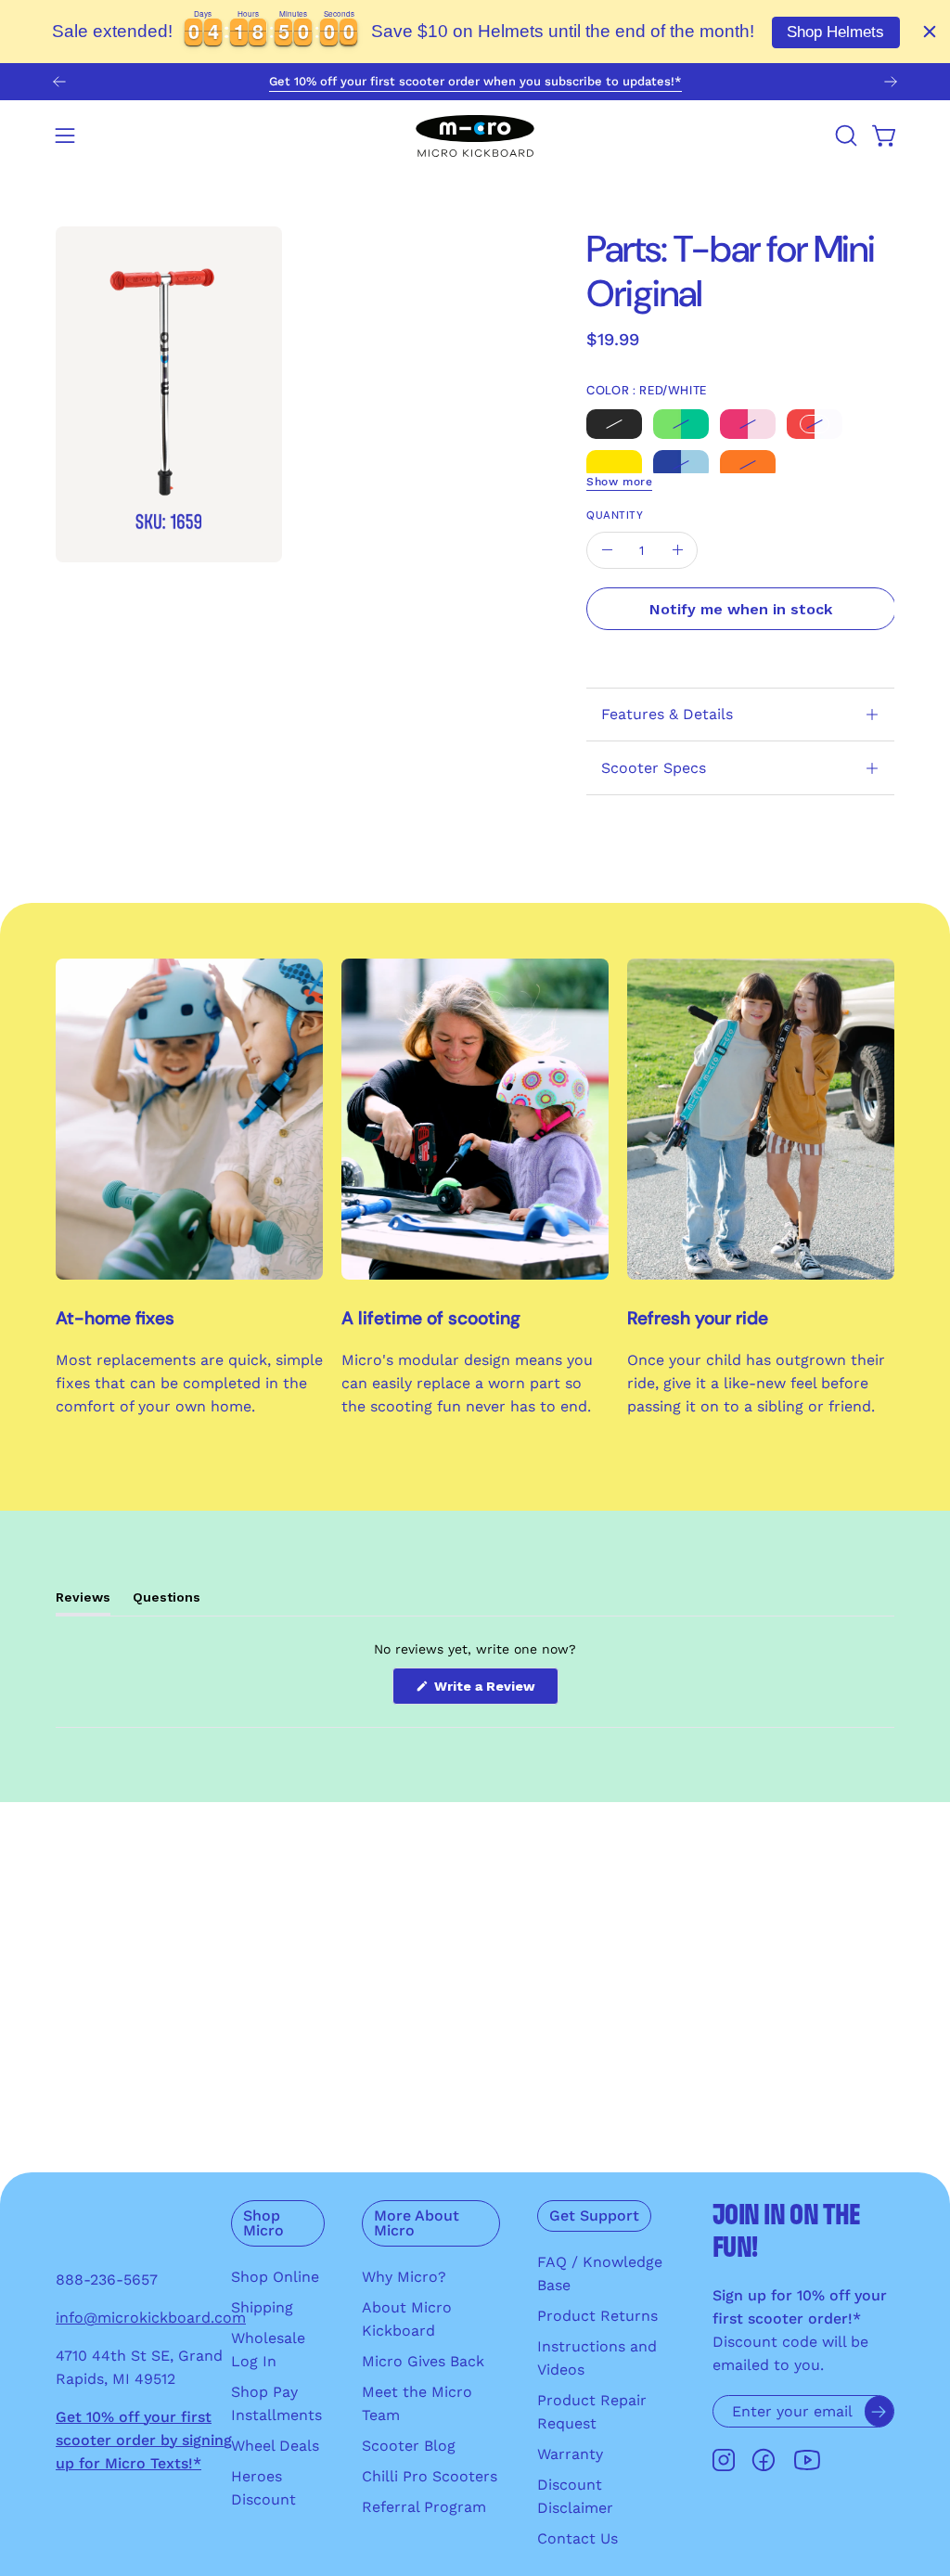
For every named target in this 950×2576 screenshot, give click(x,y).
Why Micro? (404, 2277)
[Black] (614, 423)
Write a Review (494, 1691)
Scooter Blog (409, 2446)
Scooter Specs (654, 768)
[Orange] (748, 464)
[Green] (681, 423)
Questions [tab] (167, 1602)
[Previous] (59, 82)
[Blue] (681, 464)
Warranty (570, 2454)
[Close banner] (930, 32)
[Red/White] (815, 423)
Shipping (262, 2307)
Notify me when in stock (742, 609)
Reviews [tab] (83, 1602)
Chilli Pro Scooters (430, 2476)
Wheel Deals (275, 2446)
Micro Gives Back (423, 2361)
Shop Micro (263, 2223)
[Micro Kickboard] (475, 135)
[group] (475, 82)
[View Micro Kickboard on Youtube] (807, 2460)
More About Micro (417, 2223)
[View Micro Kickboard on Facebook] (764, 2460)
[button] (844, 135)
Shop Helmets (835, 32)
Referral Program (424, 2507)
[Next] (891, 82)
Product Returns (597, 2316)
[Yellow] (614, 464)
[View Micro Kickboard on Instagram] (724, 2460)
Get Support (594, 2215)
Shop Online (275, 2277)
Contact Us (578, 2538)
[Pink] (748, 423)
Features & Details (667, 714)
